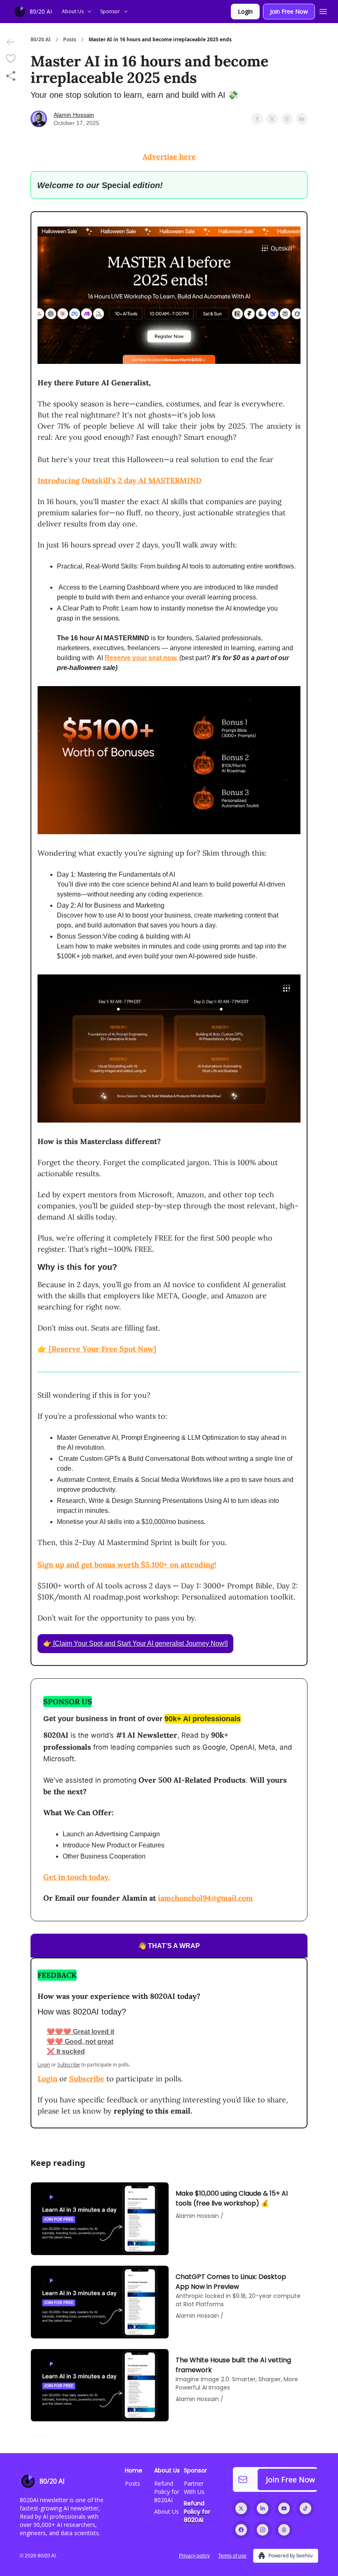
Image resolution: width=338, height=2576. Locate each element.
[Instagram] (263, 2530)
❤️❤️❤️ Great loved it (80, 2032)
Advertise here (169, 157)
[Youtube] (284, 2508)
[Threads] (284, 2530)
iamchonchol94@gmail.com (205, 1898)
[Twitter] (241, 2508)
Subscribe (87, 2079)
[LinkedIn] (263, 2508)
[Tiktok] (305, 2508)
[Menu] (323, 10)
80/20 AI (41, 40)
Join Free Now (289, 11)
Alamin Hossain (74, 115)
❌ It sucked (66, 2051)
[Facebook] (241, 2530)
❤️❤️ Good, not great (80, 2042)
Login (245, 11)
